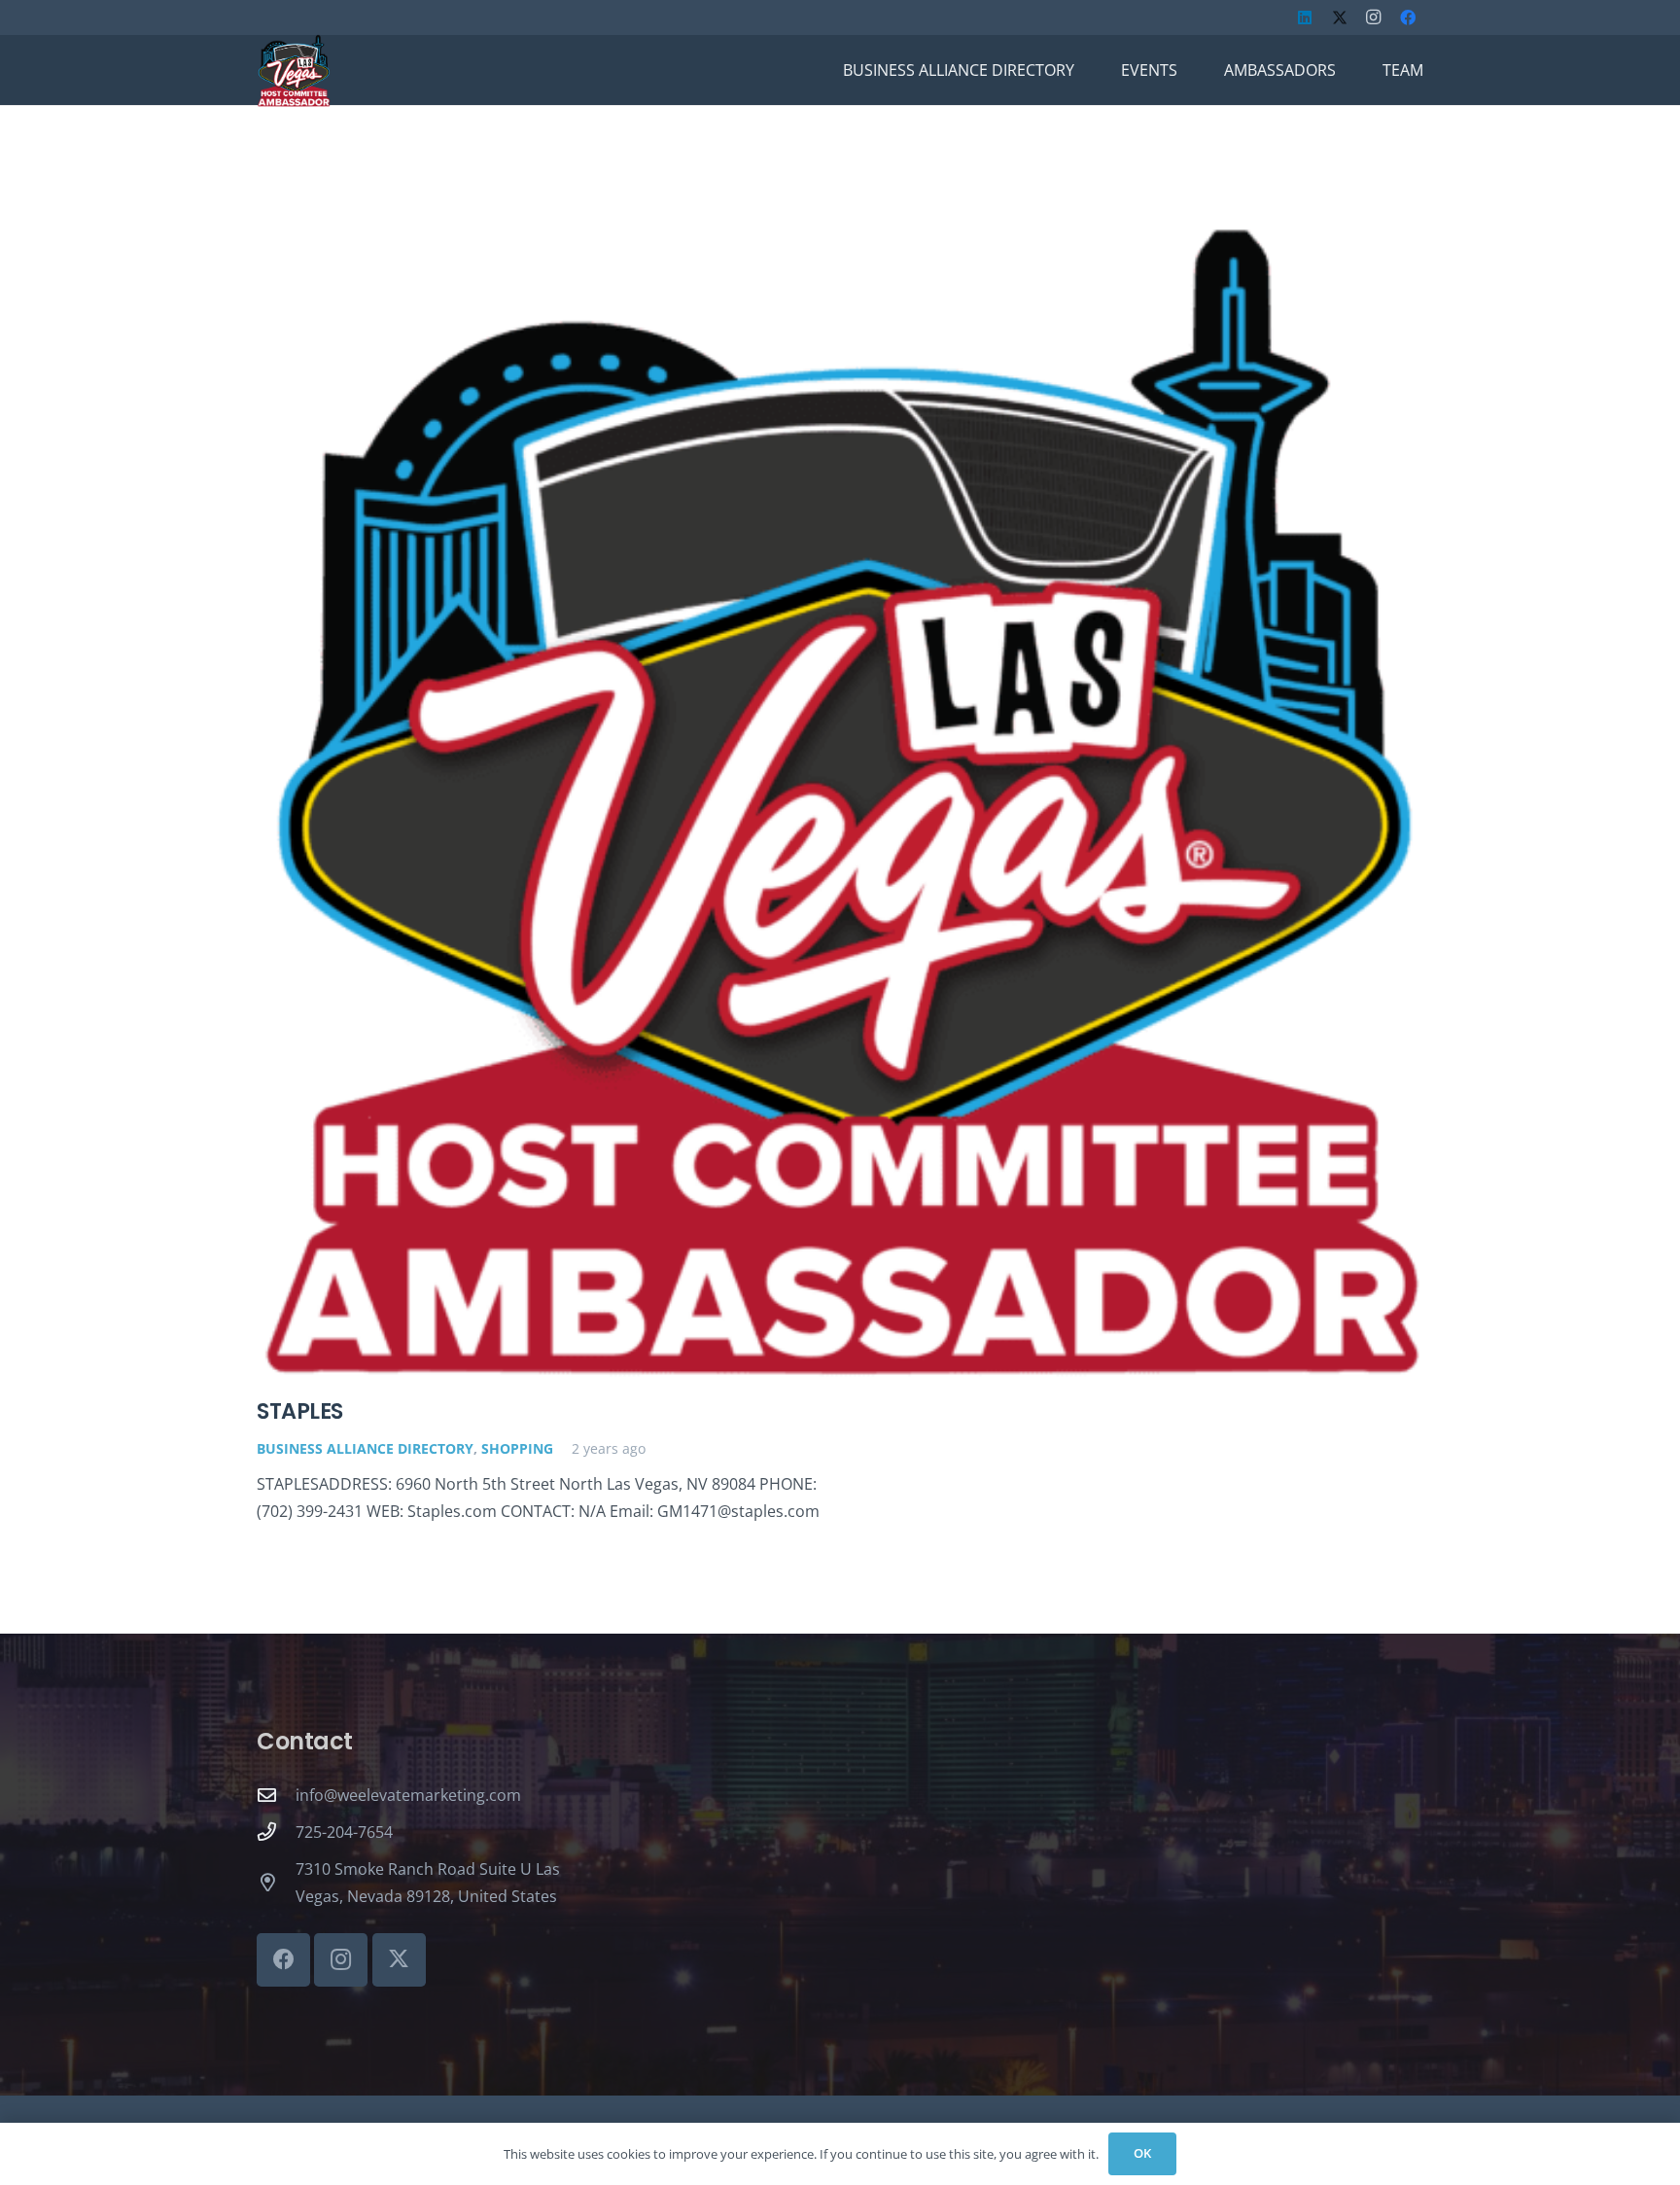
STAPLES (300, 1411)
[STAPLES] (840, 797)
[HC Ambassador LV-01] (294, 70)
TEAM (1403, 70)
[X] (1340, 18)
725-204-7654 (344, 1832)
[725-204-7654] (276, 1832)
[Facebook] (1408, 18)
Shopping (517, 1448)
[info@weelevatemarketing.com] (276, 1795)
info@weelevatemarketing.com (408, 1795)
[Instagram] (1374, 18)
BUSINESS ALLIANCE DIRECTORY (959, 70)
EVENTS (1149, 70)
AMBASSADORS (1280, 70)
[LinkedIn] (1305, 18)
